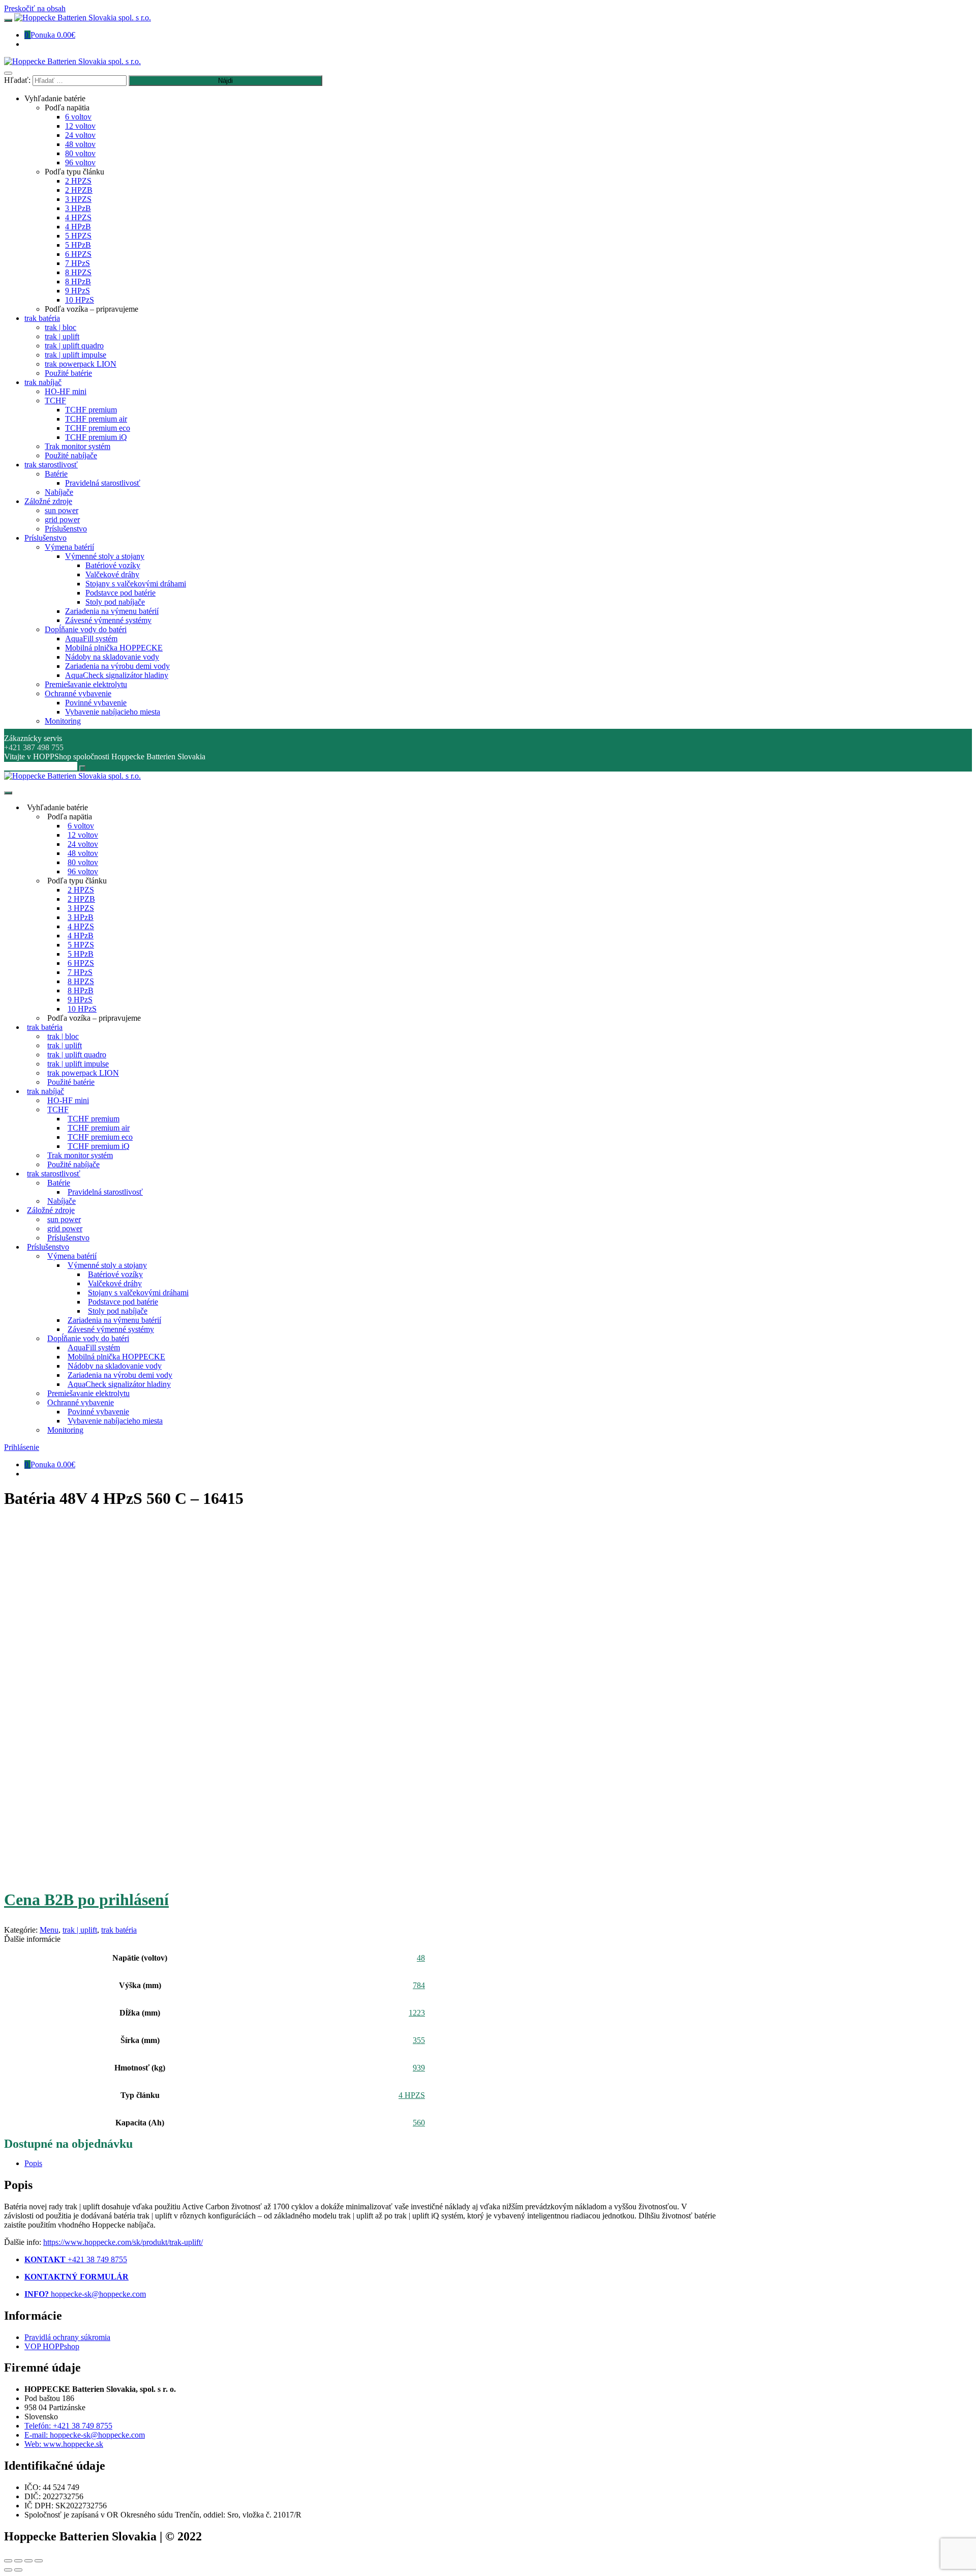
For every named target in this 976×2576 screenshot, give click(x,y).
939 (419, 2068)
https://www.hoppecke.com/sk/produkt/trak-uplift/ (123, 2242)
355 (419, 2040)
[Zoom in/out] (39, 2561)
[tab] (370, 2164)
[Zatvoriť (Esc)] (8, 2561)
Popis (33, 2163)
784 (419, 1985)
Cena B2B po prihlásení (86, 1900)
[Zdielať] (18, 2561)
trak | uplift (80, 1930)
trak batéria (119, 1930)
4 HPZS (412, 2095)
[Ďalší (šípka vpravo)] (18, 2570)
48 (421, 1958)
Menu (49, 1930)
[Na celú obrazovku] (28, 2561)
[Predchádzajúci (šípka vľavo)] (8, 2570)
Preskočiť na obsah (35, 8)
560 (419, 2123)
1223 (417, 2013)
